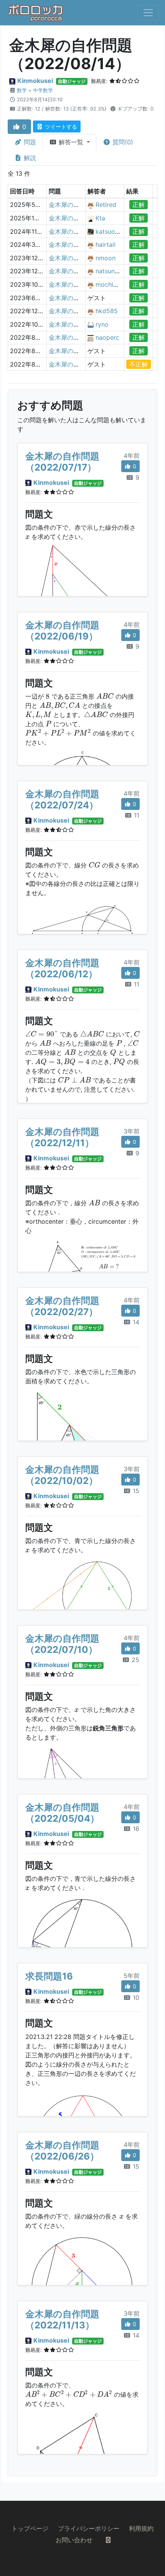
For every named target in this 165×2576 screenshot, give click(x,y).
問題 (29, 142)
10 (135, 1998)
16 (135, 1829)
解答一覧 (71, 142)
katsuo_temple (117, 231)
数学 (22, 90)
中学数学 (43, 90)
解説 (29, 158)
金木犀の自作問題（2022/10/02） (62, 1475)
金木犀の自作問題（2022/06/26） (62, 2151)
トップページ (30, 2528)
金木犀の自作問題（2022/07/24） (62, 800)
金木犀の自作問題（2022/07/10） (62, 1644)
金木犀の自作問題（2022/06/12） (62, 968)
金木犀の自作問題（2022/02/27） (62, 1306)
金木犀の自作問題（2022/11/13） (62, 2320)
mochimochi (113, 284)
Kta (100, 218)
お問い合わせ (74, 2540)
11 (136, 815)
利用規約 (141, 2528)
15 (135, 1491)
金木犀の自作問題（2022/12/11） (62, 1137)
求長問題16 (49, 1976)
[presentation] (27, 537)
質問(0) (122, 142)
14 (135, 1322)
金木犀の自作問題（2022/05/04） (62, 1813)
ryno (102, 324)
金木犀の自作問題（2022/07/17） (62, 462)
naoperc (107, 337)
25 (134, 1660)
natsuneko (111, 271)
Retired (106, 205)
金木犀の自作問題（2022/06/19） (62, 631)
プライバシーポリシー (89, 2528)
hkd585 (107, 311)
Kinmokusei (35, 81)
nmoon (106, 258)
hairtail (106, 245)
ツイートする (60, 126)
